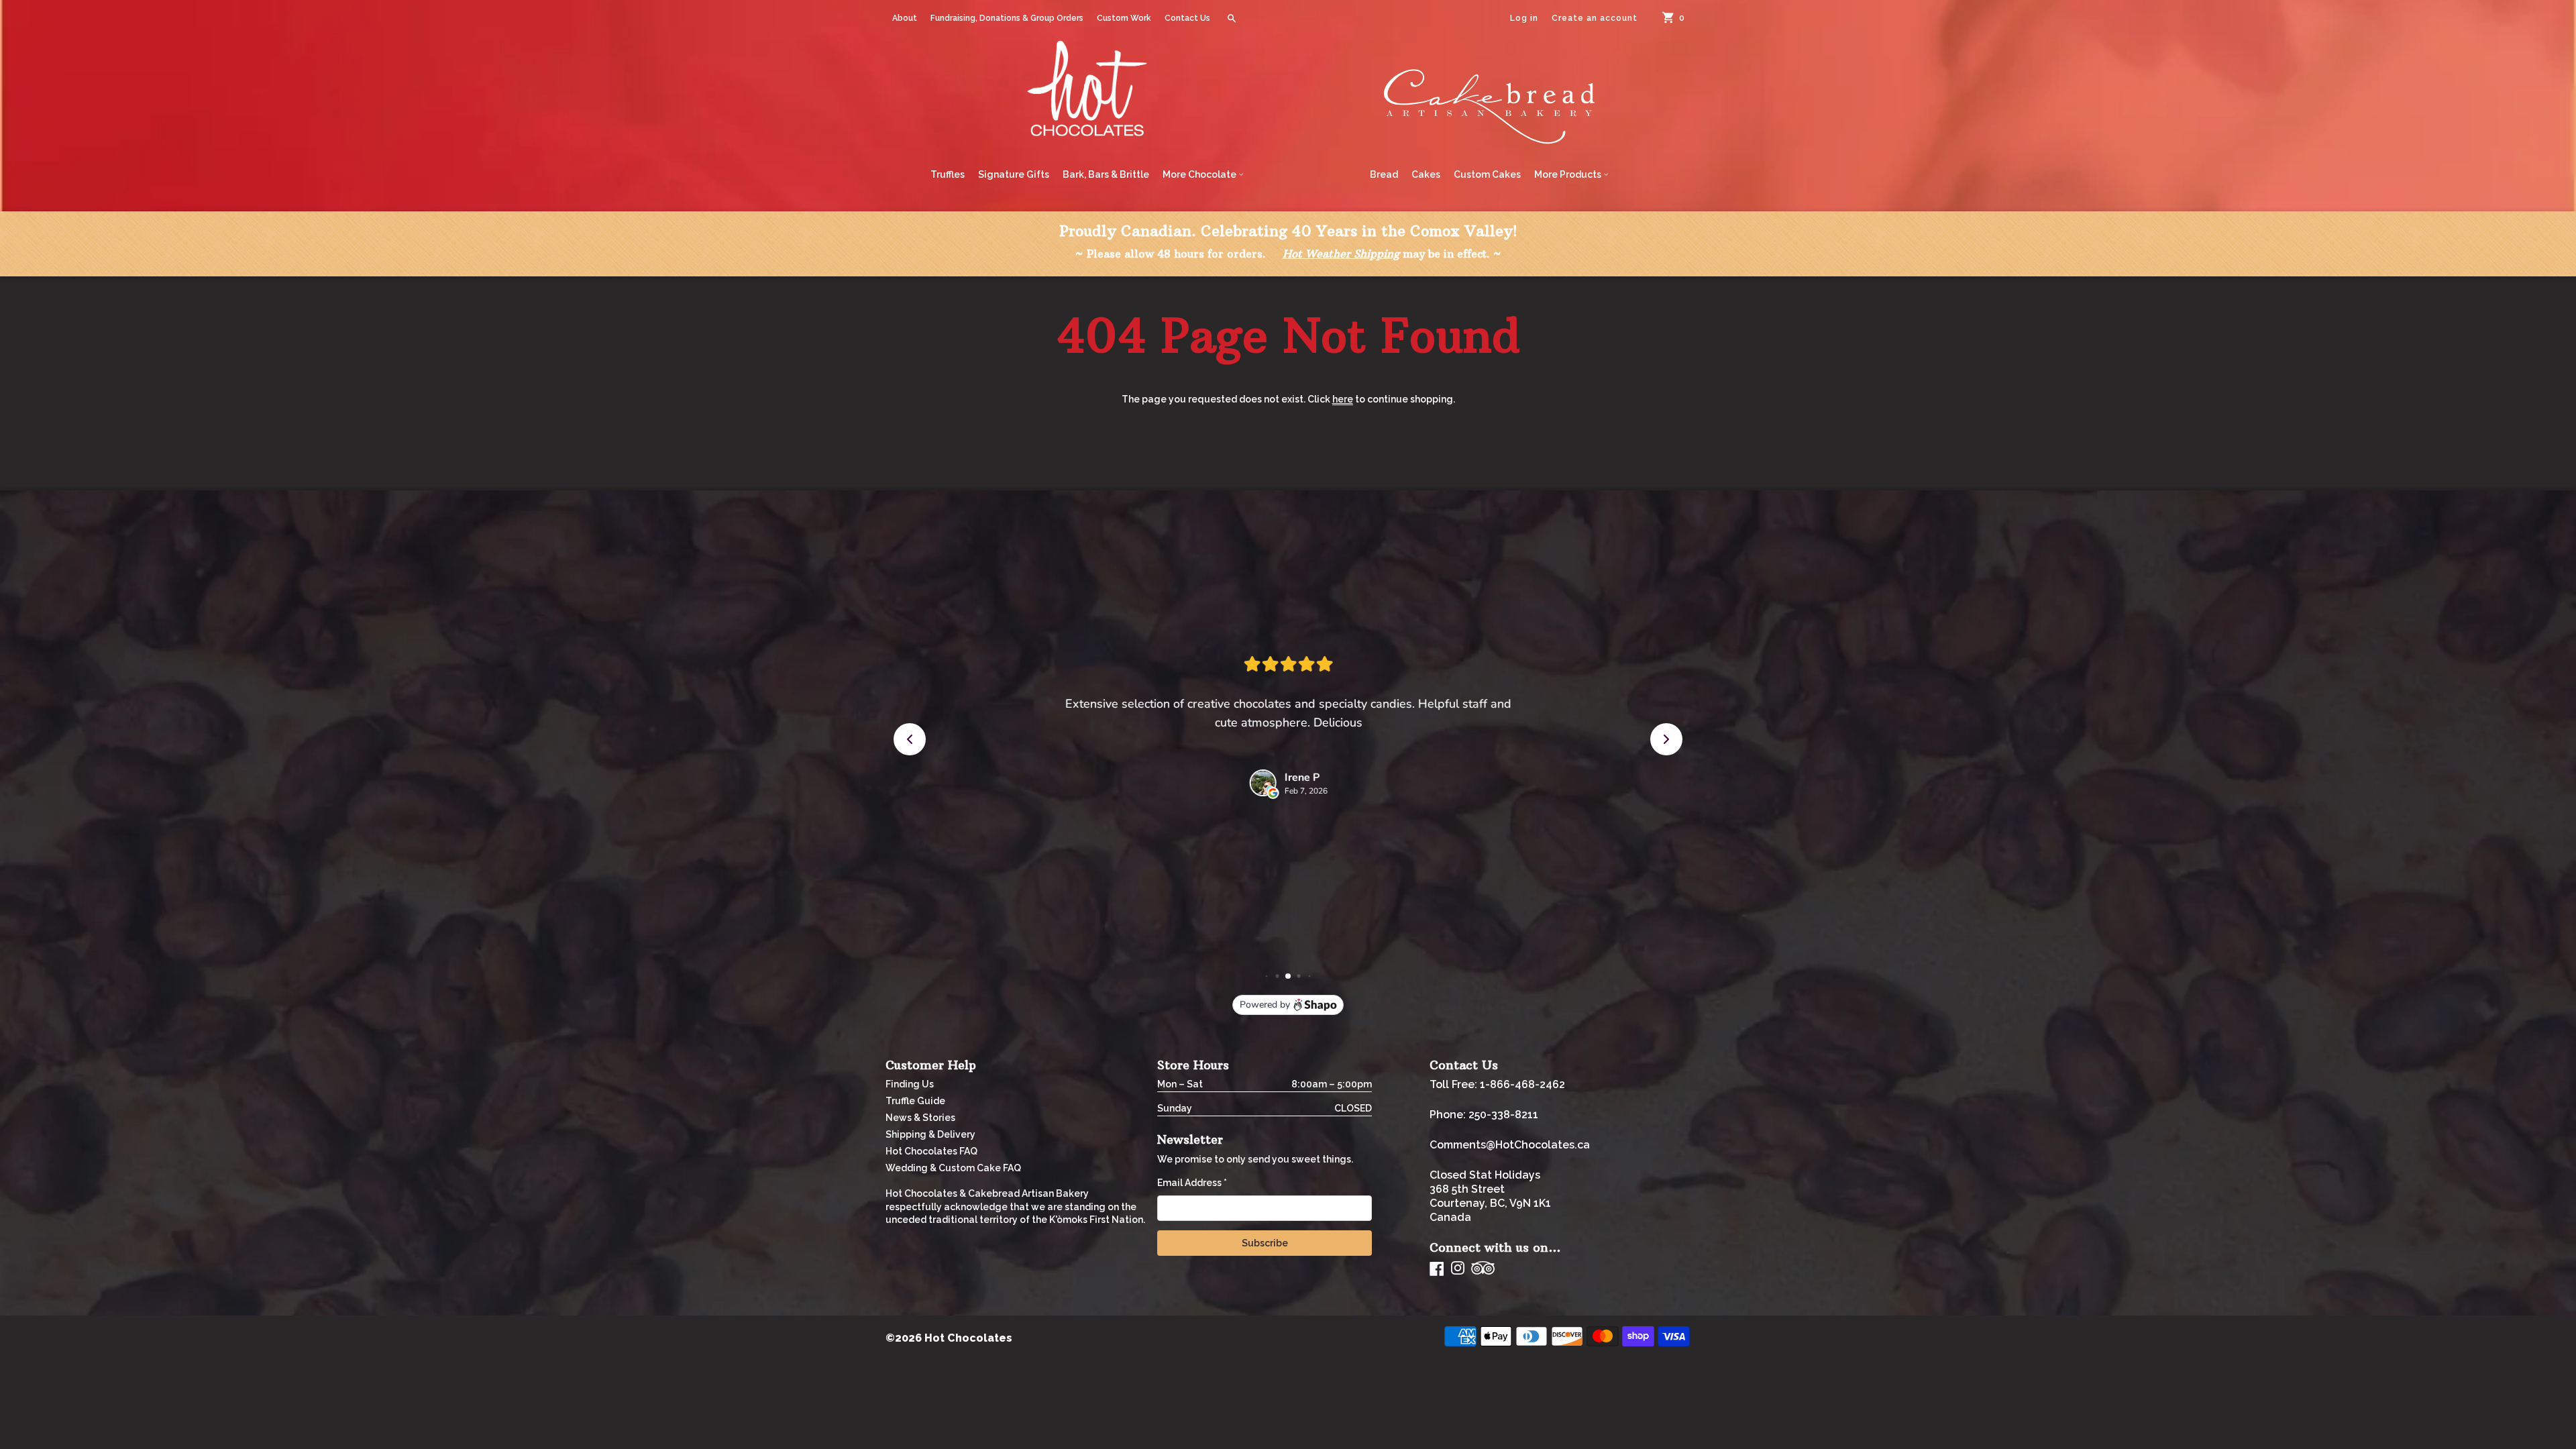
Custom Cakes (1487, 174)
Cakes (1426, 174)
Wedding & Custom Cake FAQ (953, 1168)
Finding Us (910, 1084)
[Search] (1232, 18)
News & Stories (920, 1118)
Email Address (1192, 1183)
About (905, 18)
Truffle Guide (915, 1101)
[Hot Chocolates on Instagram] (1458, 1269)
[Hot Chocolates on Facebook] (1437, 1269)
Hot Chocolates (968, 1338)
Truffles (948, 174)
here (1343, 399)
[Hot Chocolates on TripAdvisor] (1483, 1269)
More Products (1569, 174)
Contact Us (1187, 18)
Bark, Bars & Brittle (1106, 174)
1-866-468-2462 (1522, 1084)
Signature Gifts (1014, 174)
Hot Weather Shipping (1341, 254)
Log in (1524, 18)
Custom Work (1124, 18)
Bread (1384, 174)
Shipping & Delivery (930, 1134)
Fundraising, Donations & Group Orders (1007, 18)
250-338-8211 (1503, 1115)
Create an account (1595, 18)
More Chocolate (1200, 174)
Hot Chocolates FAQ (931, 1151)
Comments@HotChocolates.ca (1510, 1145)
